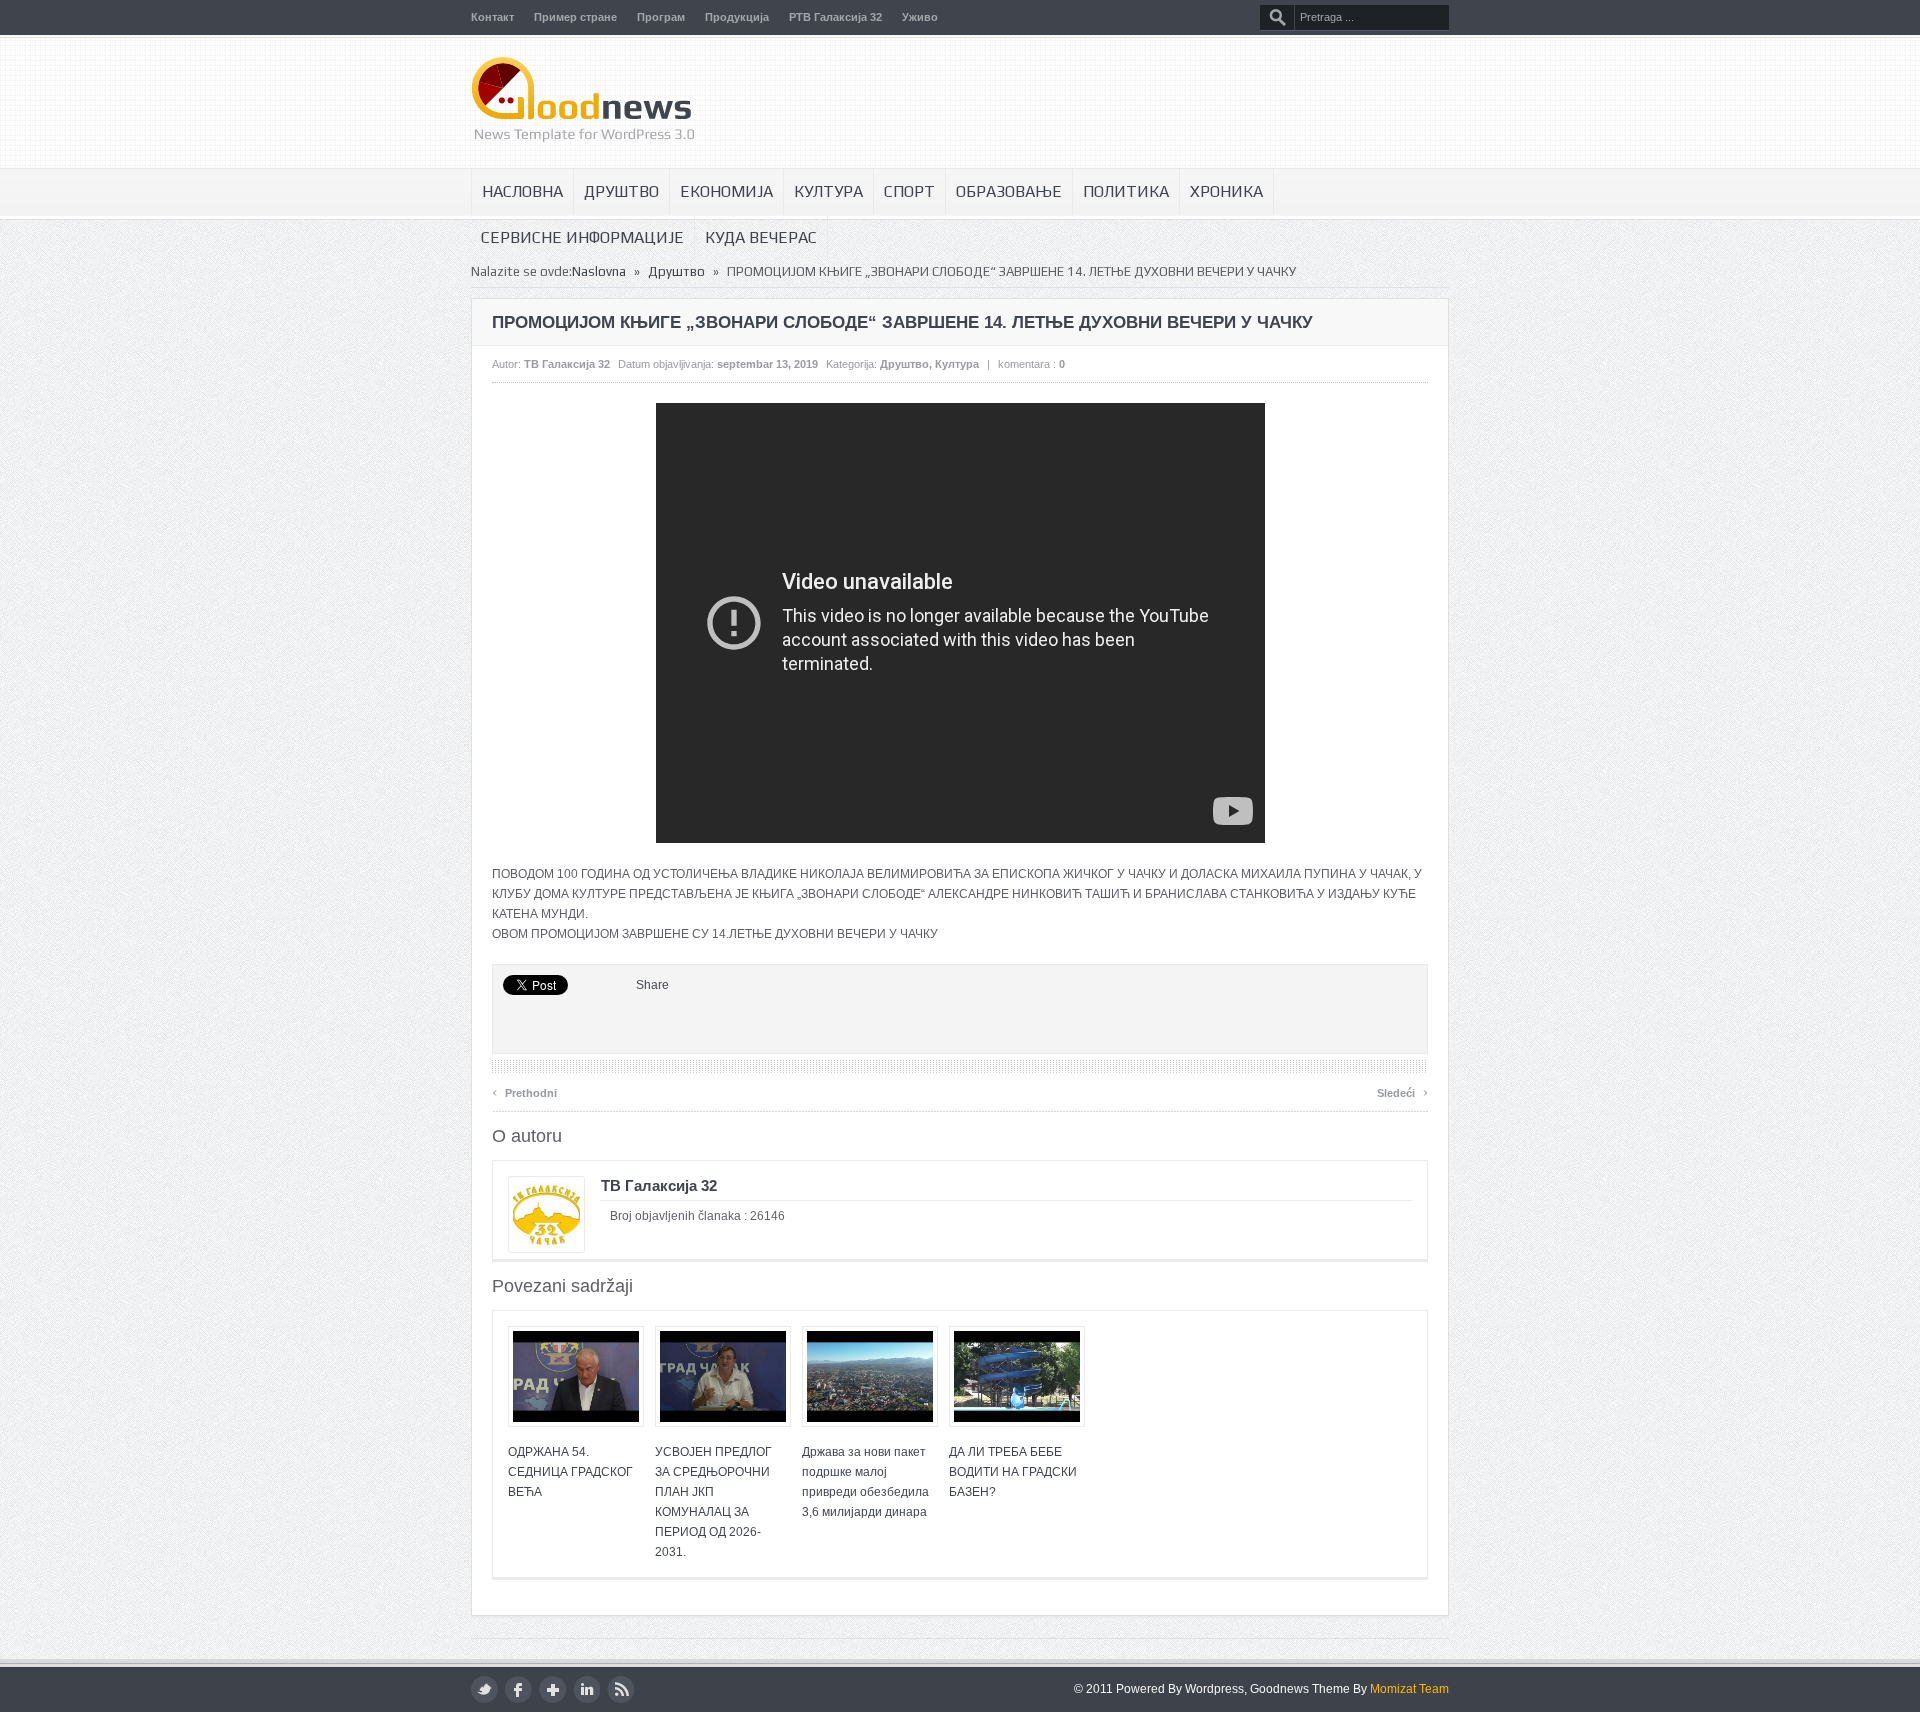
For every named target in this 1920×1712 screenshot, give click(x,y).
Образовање (1009, 191)
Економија (726, 191)
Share (652, 985)
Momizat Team (1409, 1689)
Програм (661, 17)
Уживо (920, 17)
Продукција (737, 17)
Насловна (522, 191)
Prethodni (524, 1090)
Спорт (909, 191)
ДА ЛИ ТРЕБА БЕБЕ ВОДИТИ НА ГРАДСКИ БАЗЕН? (1013, 1472)
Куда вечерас (761, 237)
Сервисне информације (582, 237)
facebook (518, 1689)
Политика (1126, 191)
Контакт (492, 17)
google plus (552, 1689)
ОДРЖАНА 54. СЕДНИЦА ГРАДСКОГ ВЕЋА (570, 1472)
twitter (484, 1689)
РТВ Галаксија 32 (835, 17)
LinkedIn (586, 1689)
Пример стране (575, 17)
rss (620, 1689)
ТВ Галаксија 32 (567, 364)
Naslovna (599, 271)
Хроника (1226, 191)
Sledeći (1402, 1090)
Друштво (621, 191)
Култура (828, 191)
